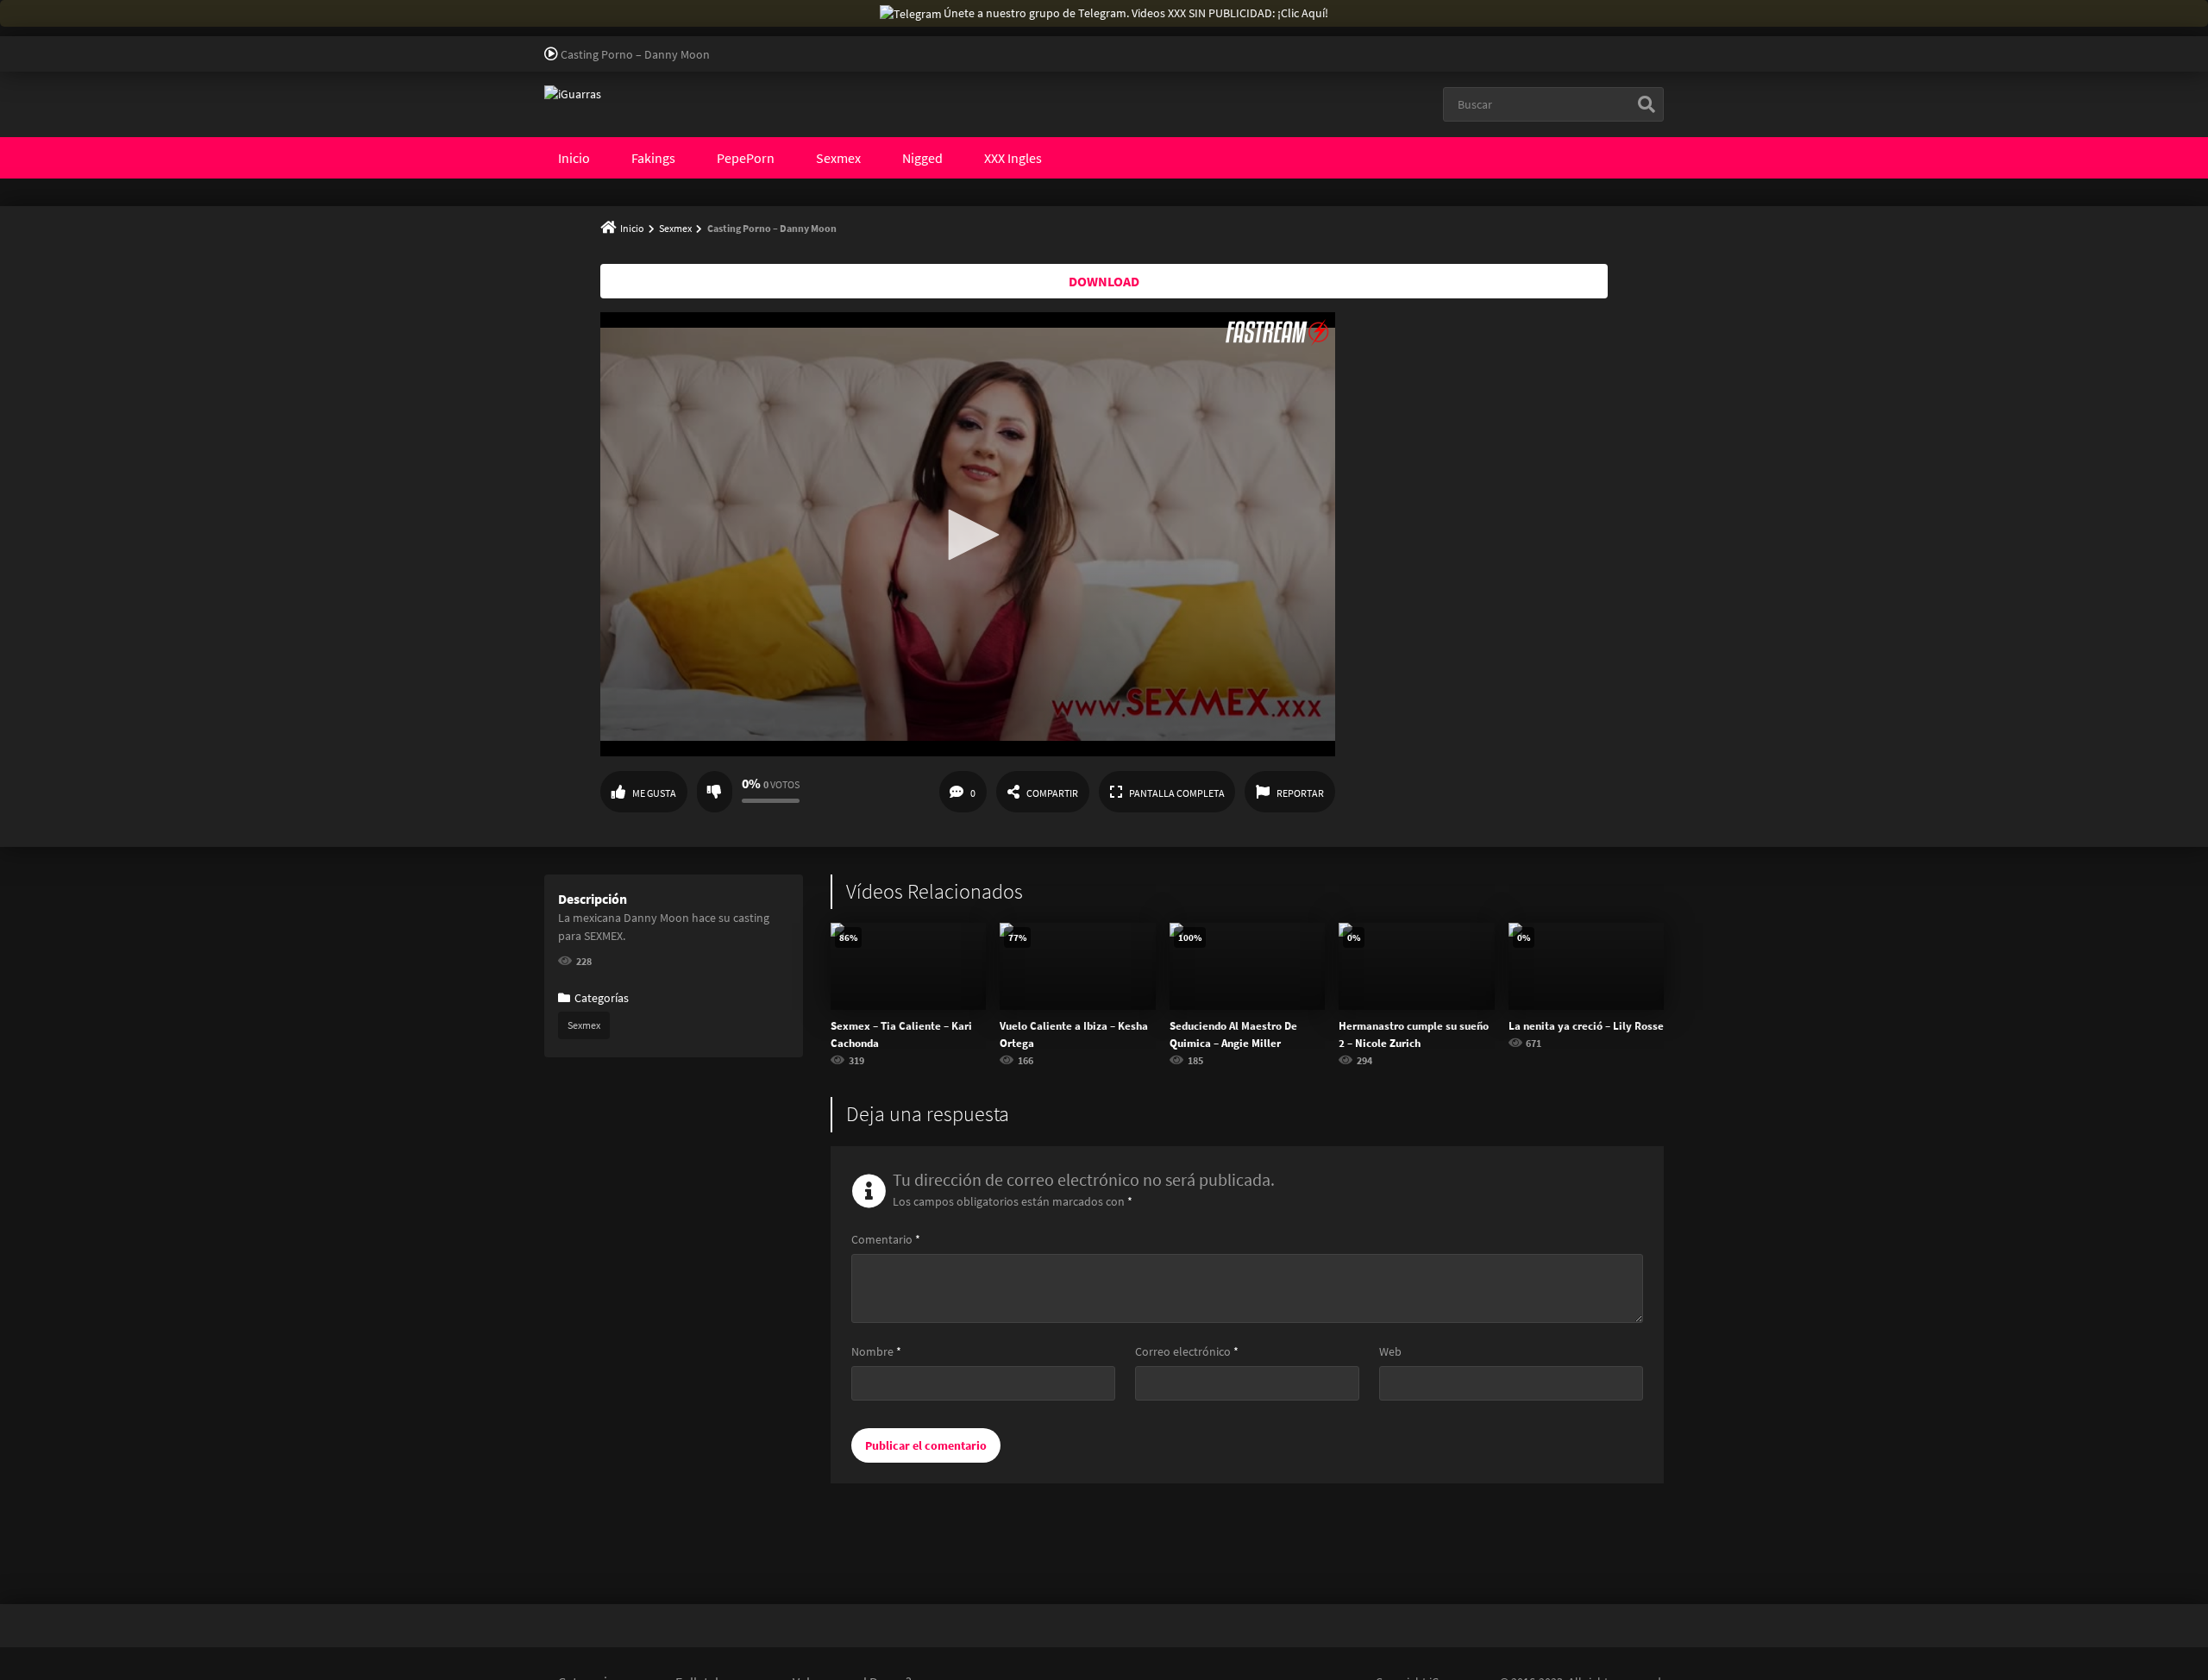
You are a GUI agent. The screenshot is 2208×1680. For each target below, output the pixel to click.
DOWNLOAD (1104, 281)
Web (1390, 1351)
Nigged (922, 158)
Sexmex (838, 158)
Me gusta (654, 793)
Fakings (653, 158)
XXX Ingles (1013, 158)
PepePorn (746, 158)
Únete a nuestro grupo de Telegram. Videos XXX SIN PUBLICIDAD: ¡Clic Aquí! (1136, 13)
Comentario (886, 1239)
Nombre (876, 1351)
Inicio (574, 158)
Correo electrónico (1187, 1351)
